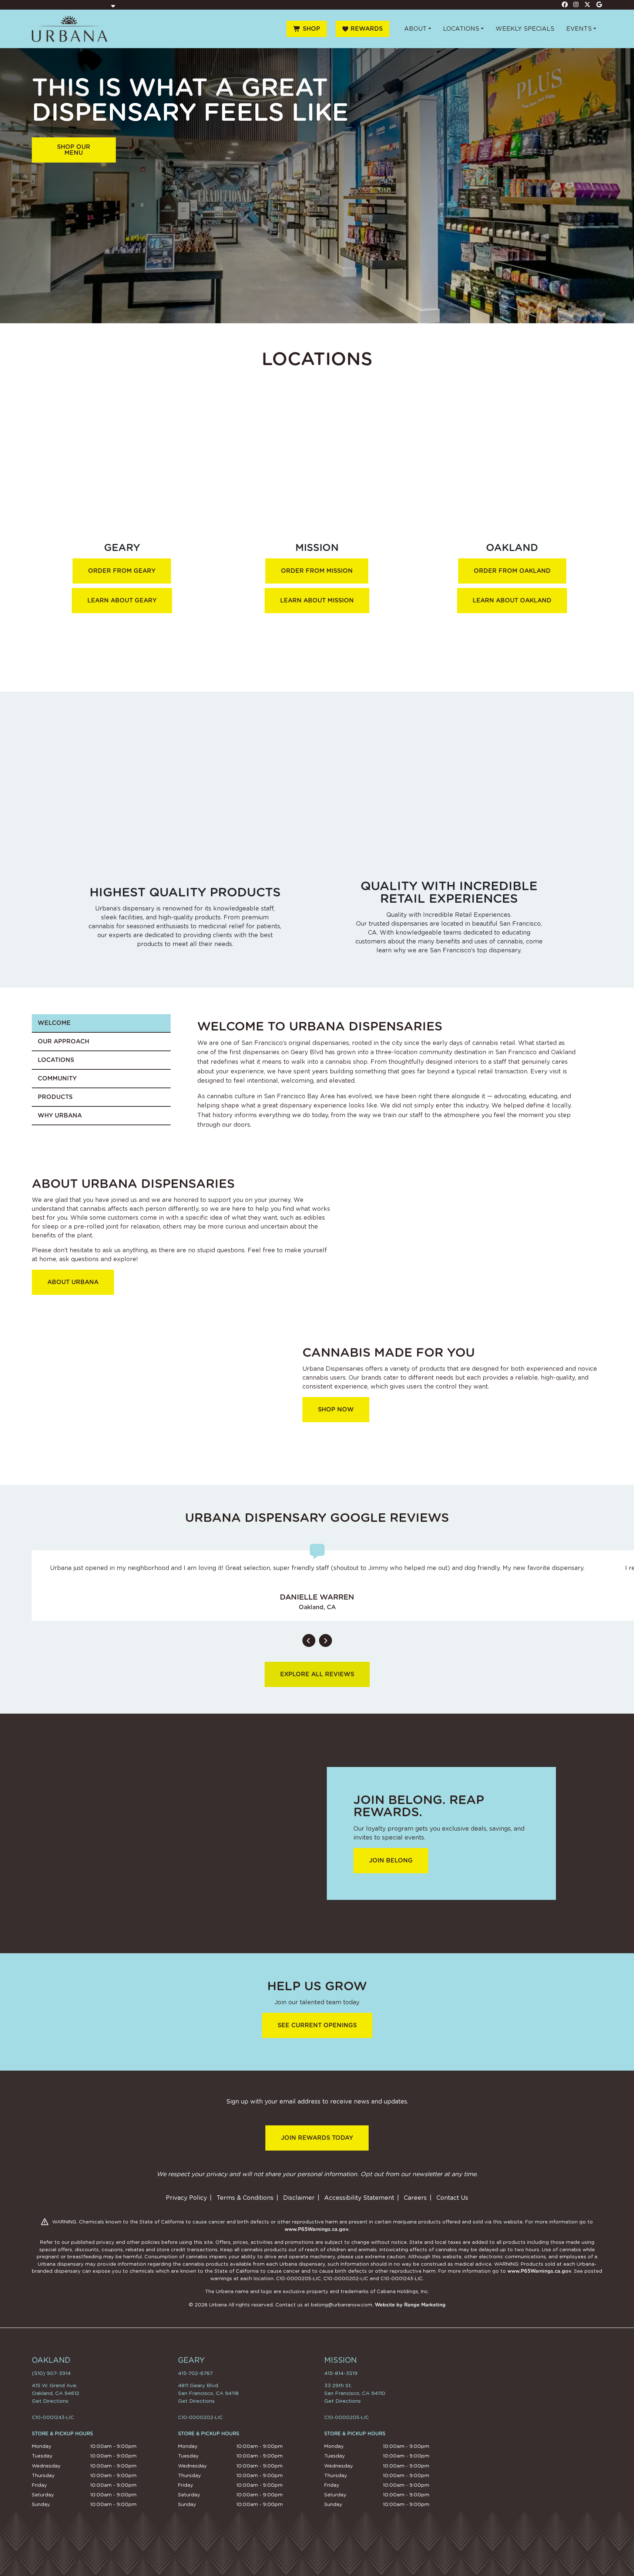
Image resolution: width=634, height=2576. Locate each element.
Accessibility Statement (359, 2198)
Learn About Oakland (512, 600)
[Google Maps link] (599, 4)
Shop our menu (74, 150)
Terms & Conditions (245, 2198)
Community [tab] (57, 1078)
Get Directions (50, 2401)
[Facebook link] (565, 4)
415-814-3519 (341, 2373)
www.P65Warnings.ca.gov (317, 2229)
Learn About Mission (317, 600)
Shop (311, 29)
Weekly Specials (525, 29)
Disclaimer (299, 2198)
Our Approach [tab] (63, 1041)
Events (579, 29)
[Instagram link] (576, 4)
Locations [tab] (56, 1060)
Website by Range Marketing (410, 2305)
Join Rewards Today (317, 2138)
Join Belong (391, 1860)
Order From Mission (317, 571)
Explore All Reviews (317, 1674)
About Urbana (73, 1282)
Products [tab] (55, 1097)
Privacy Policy (186, 2198)
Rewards (367, 29)
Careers (415, 2198)
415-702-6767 (195, 2373)
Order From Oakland (512, 571)
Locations (461, 29)
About (415, 29)
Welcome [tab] (54, 1023)
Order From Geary (122, 571)
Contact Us (452, 2198)
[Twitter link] (588, 4)
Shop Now (336, 1409)
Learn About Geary (122, 600)
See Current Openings (317, 2025)
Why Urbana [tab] (60, 1115)
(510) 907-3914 (51, 2373)
